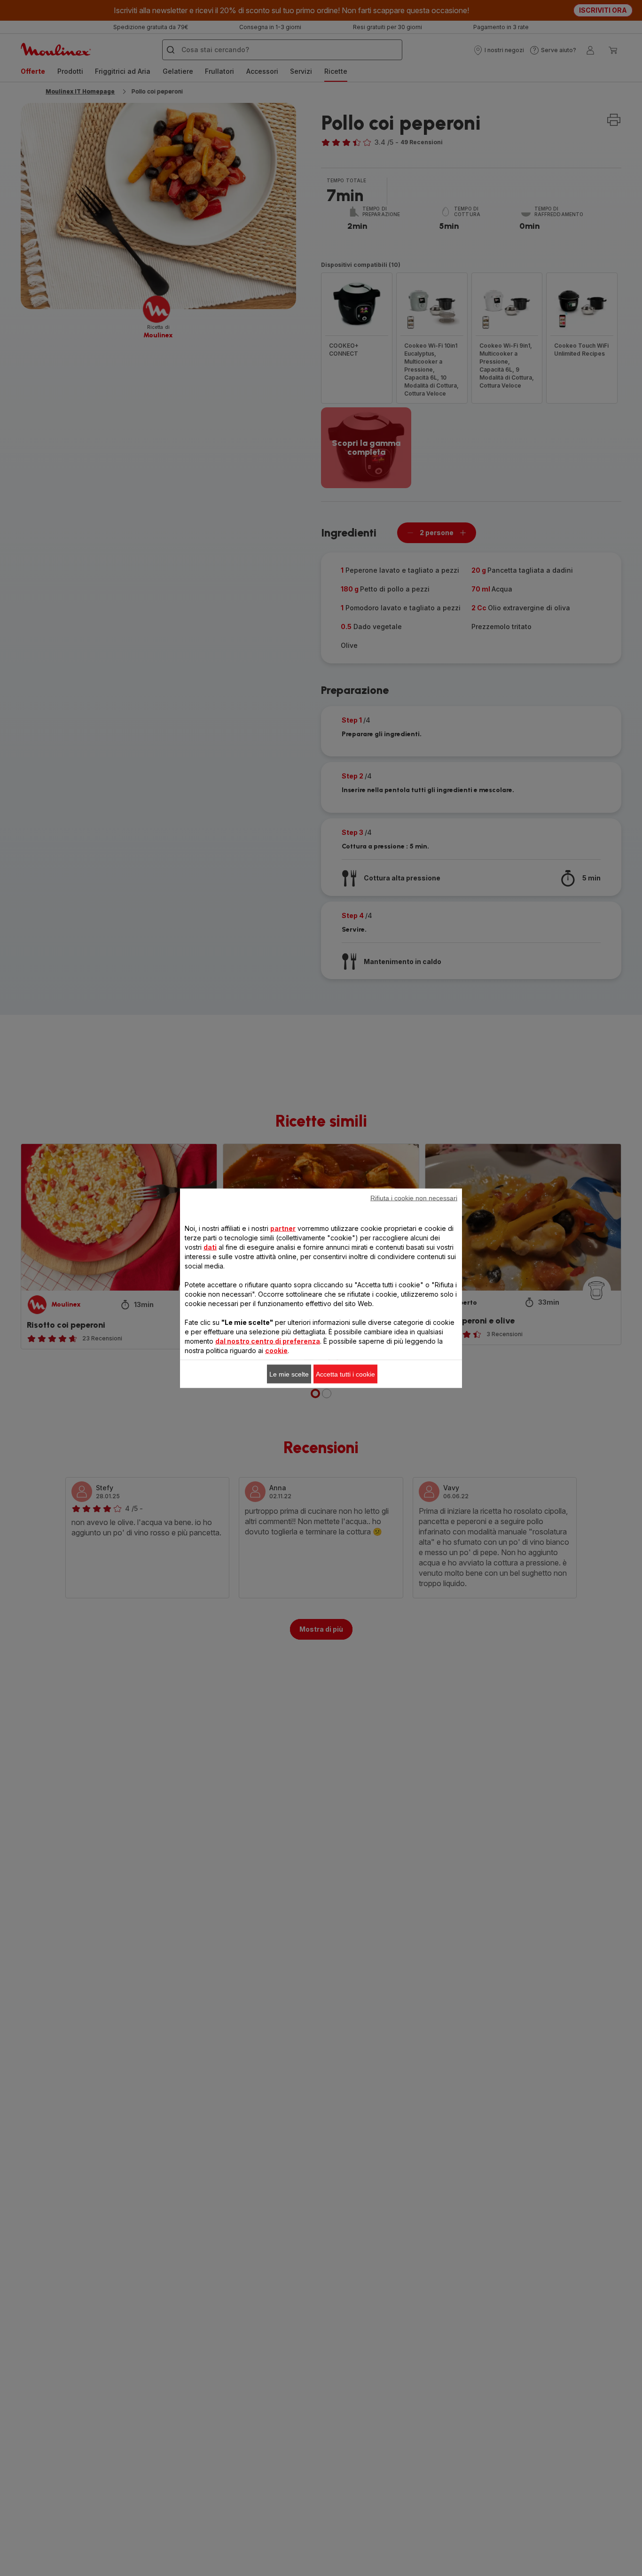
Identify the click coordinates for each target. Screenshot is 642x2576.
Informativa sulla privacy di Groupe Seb (348, 1441)
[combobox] (210, 1298)
